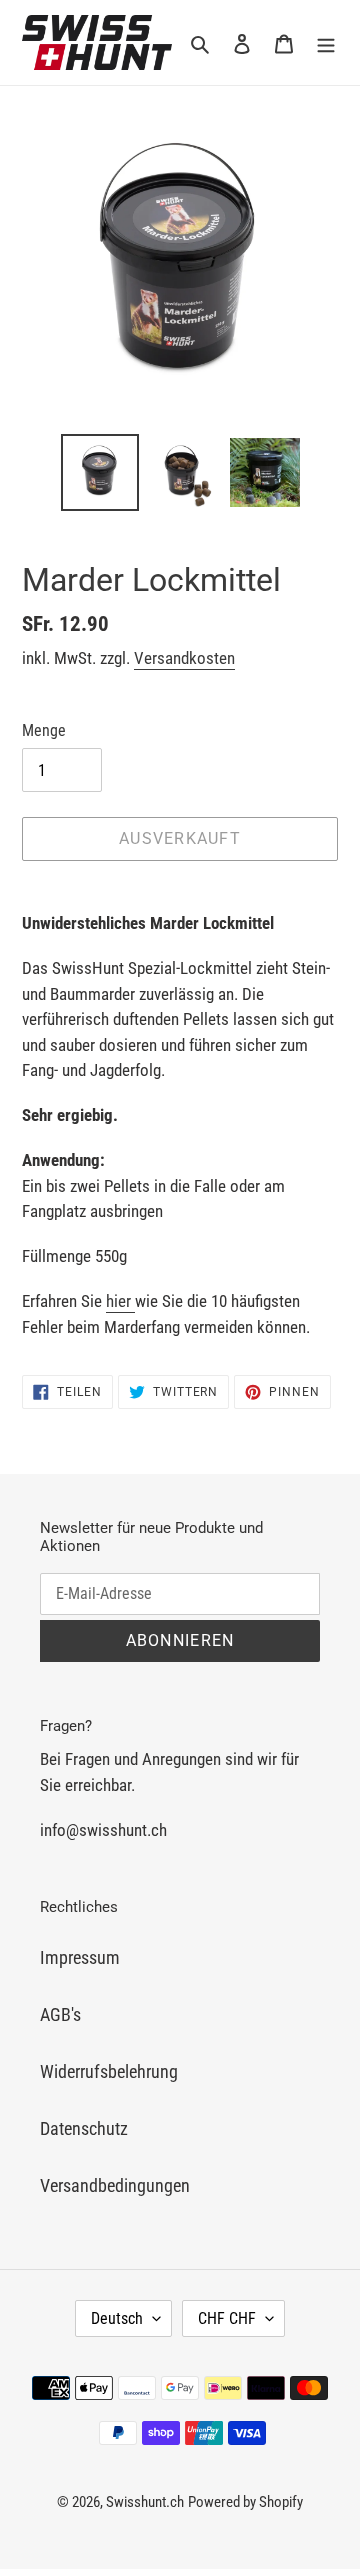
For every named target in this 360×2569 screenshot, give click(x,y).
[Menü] (326, 42)
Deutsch (117, 2318)
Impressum (80, 1957)
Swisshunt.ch (145, 2502)
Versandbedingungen (115, 2185)
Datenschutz (84, 2128)
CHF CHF (227, 2318)
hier (120, 1301)
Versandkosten (184, 658)
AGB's (60, 2014)
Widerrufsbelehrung (109, 2071)
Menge (44, 730)
